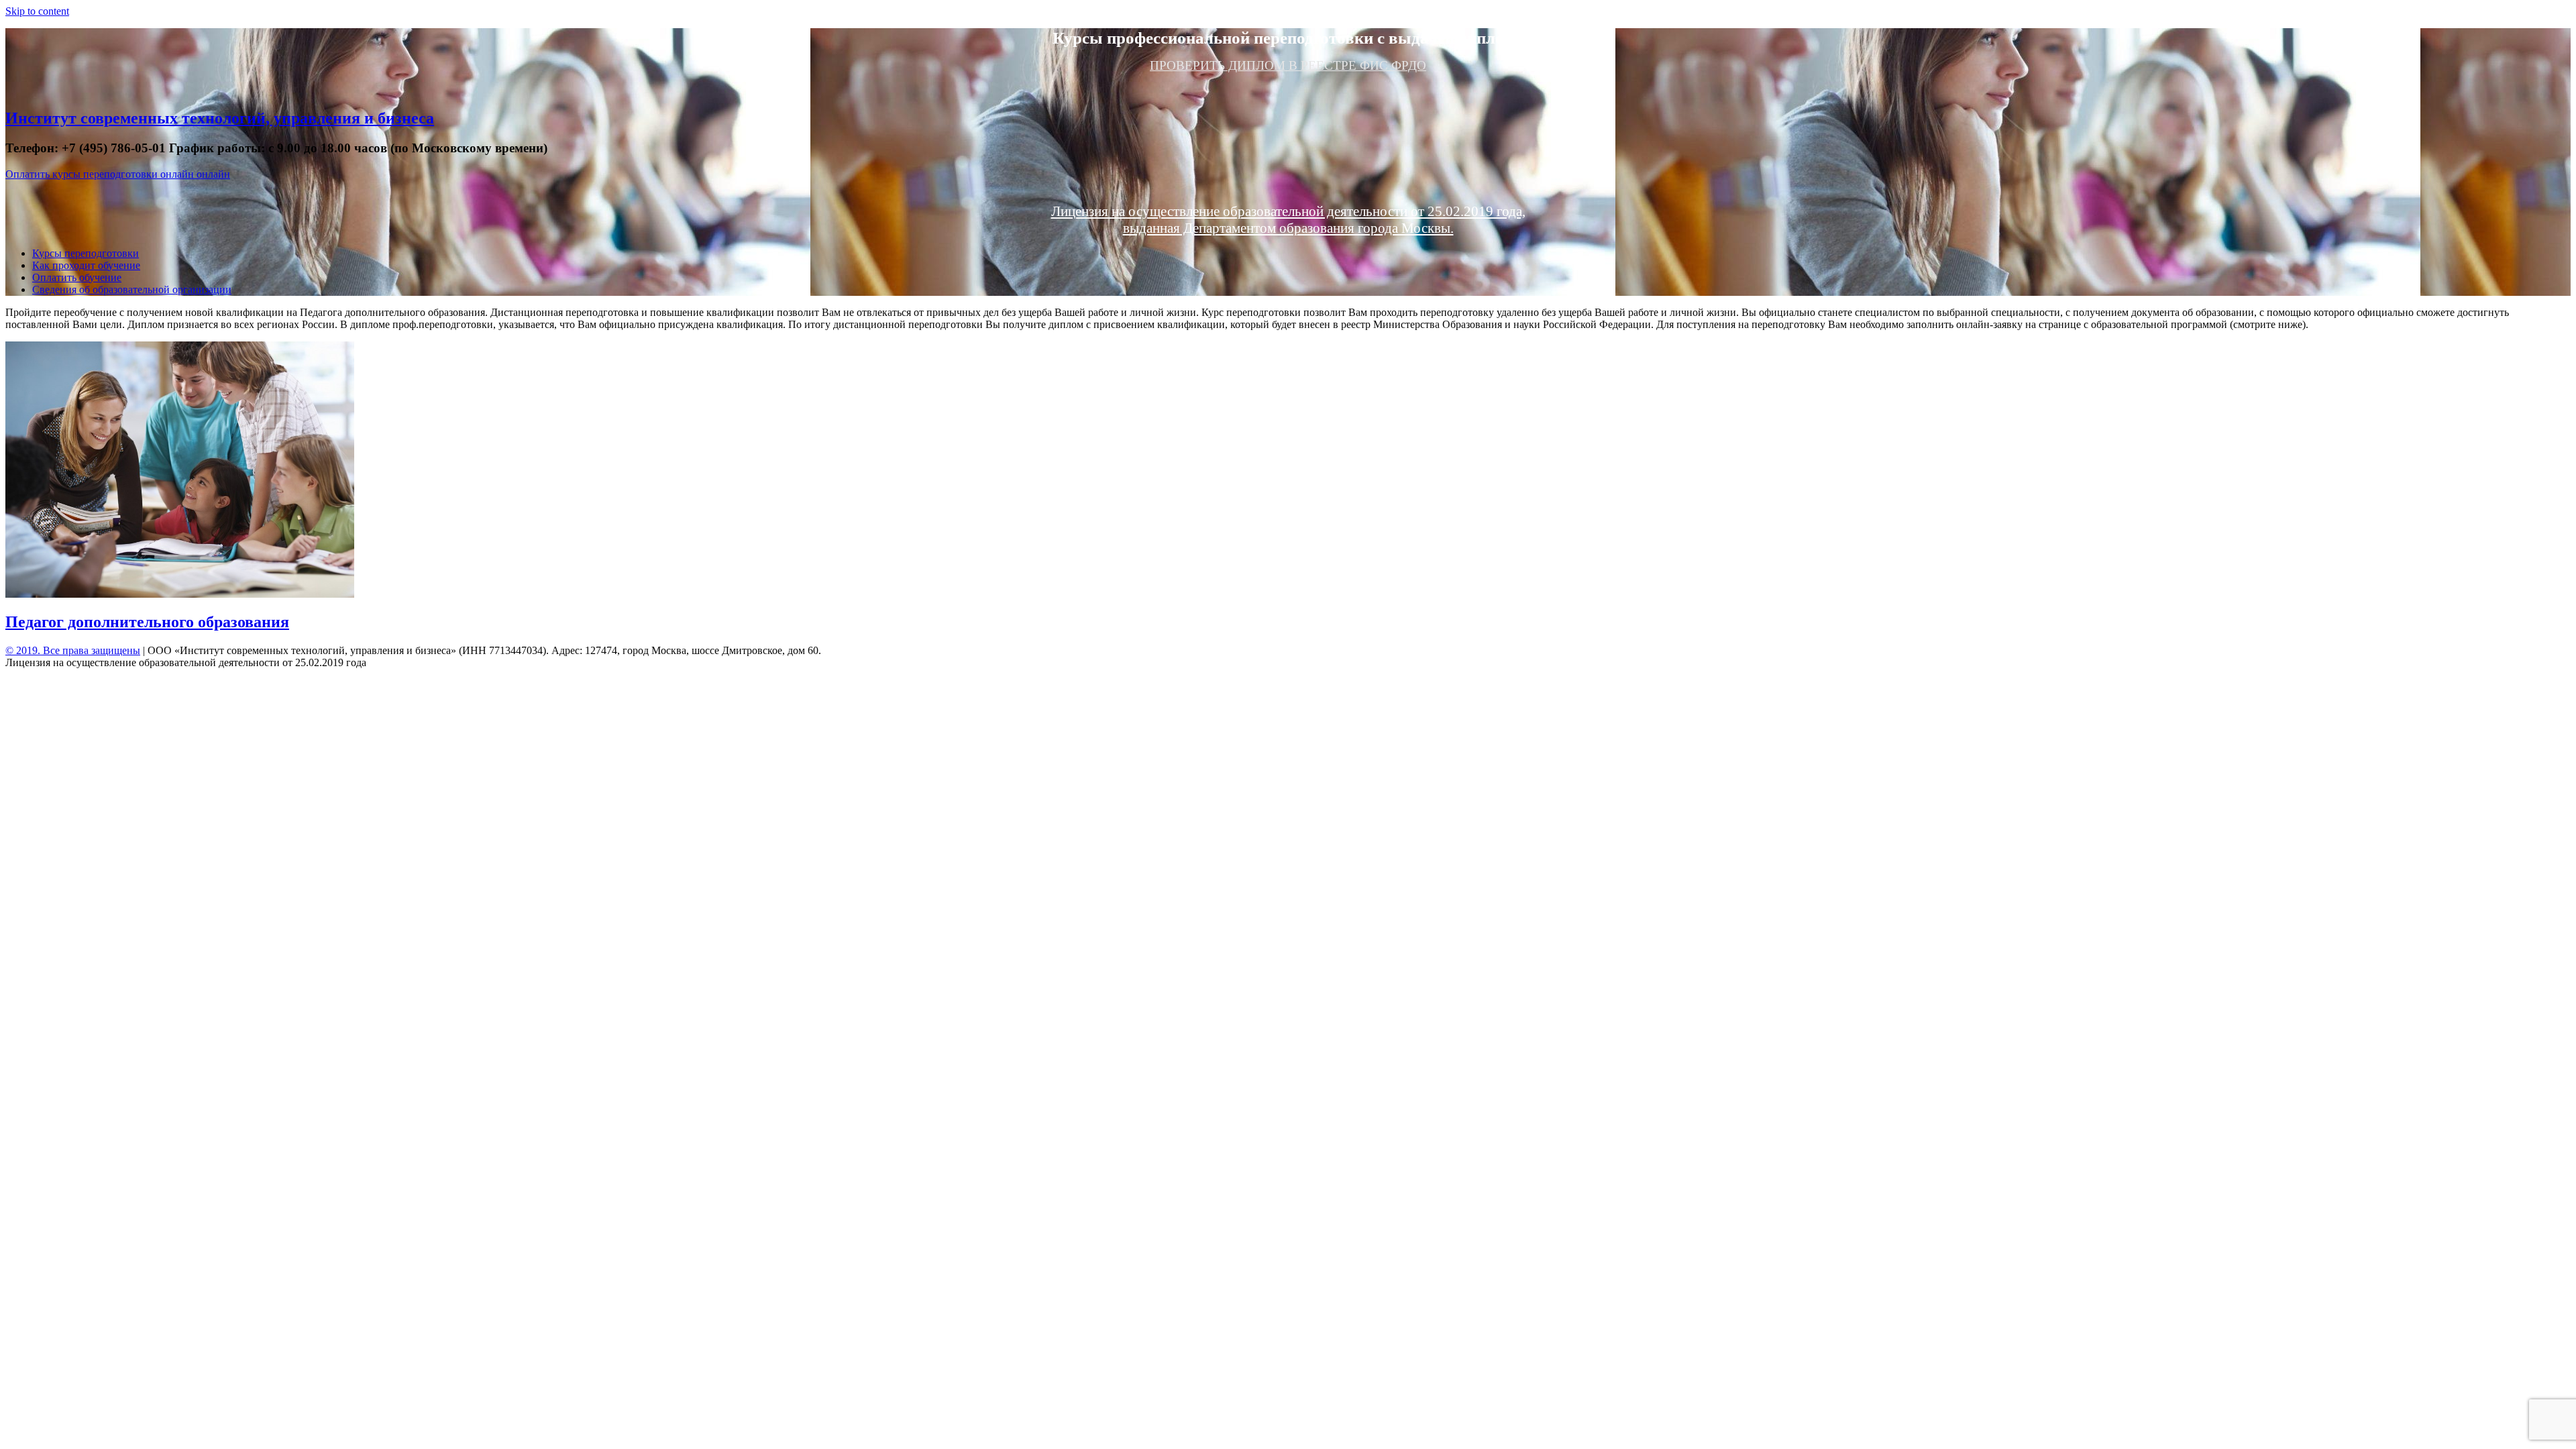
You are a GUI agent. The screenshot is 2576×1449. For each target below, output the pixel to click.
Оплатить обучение (77, 277)
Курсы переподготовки (86, 253)
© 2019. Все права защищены (73, 650)
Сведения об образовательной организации (132, 289)
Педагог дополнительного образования (147, 622)
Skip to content (37, 11)
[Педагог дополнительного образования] (180, 594)
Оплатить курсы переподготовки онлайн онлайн (118, 174)
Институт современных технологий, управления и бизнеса (220, 118)
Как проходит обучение (86, 265)
